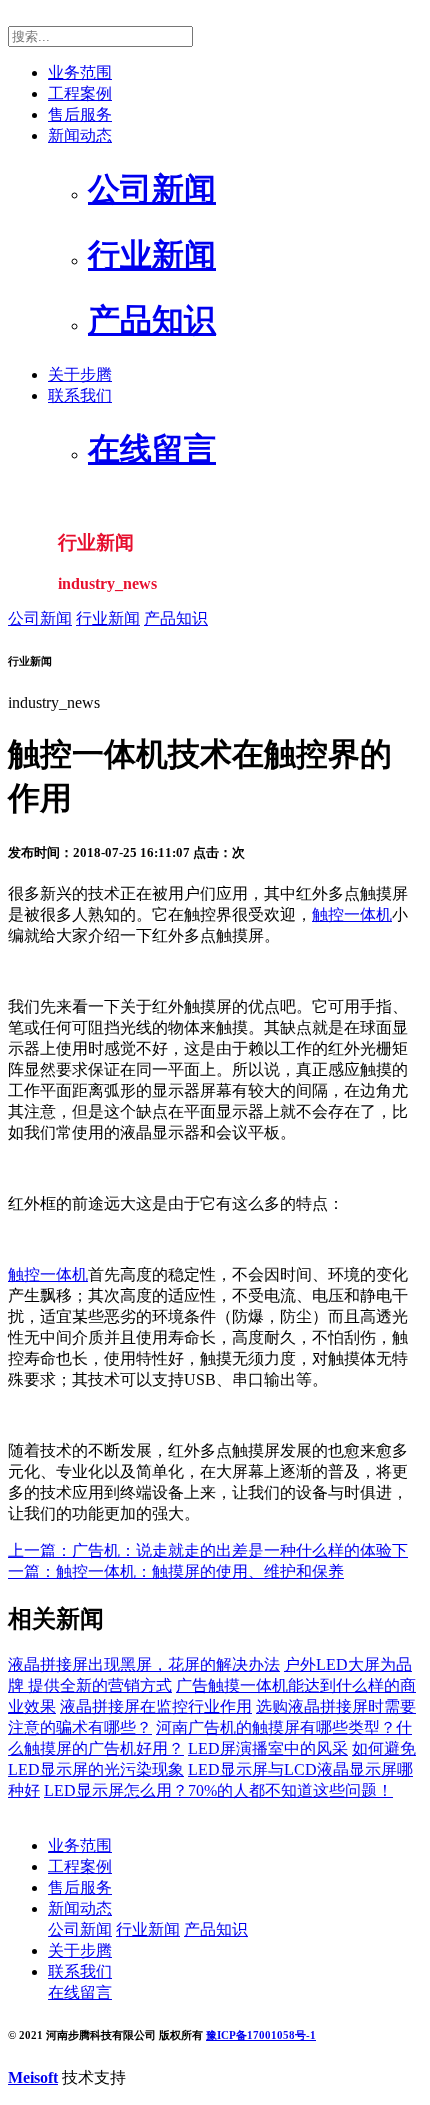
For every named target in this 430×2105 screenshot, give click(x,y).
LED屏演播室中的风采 (268, 1748)
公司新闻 (40, 618)
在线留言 (80, 1992)
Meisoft (33, 2077)
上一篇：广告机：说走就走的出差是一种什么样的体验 (200, 1550)
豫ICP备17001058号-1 (261, 2035)
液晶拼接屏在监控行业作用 (156, 1706)
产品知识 (176, 618)
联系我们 (80, 395)
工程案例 (80, 93)
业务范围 (80, 72)
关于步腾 (80, 374)
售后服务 (80, 114)
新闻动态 (80, 135)
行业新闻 (108, 618)
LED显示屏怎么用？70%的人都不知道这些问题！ (218, 1790)
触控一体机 (352, 914)
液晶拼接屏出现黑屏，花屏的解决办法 (144, 1664)
